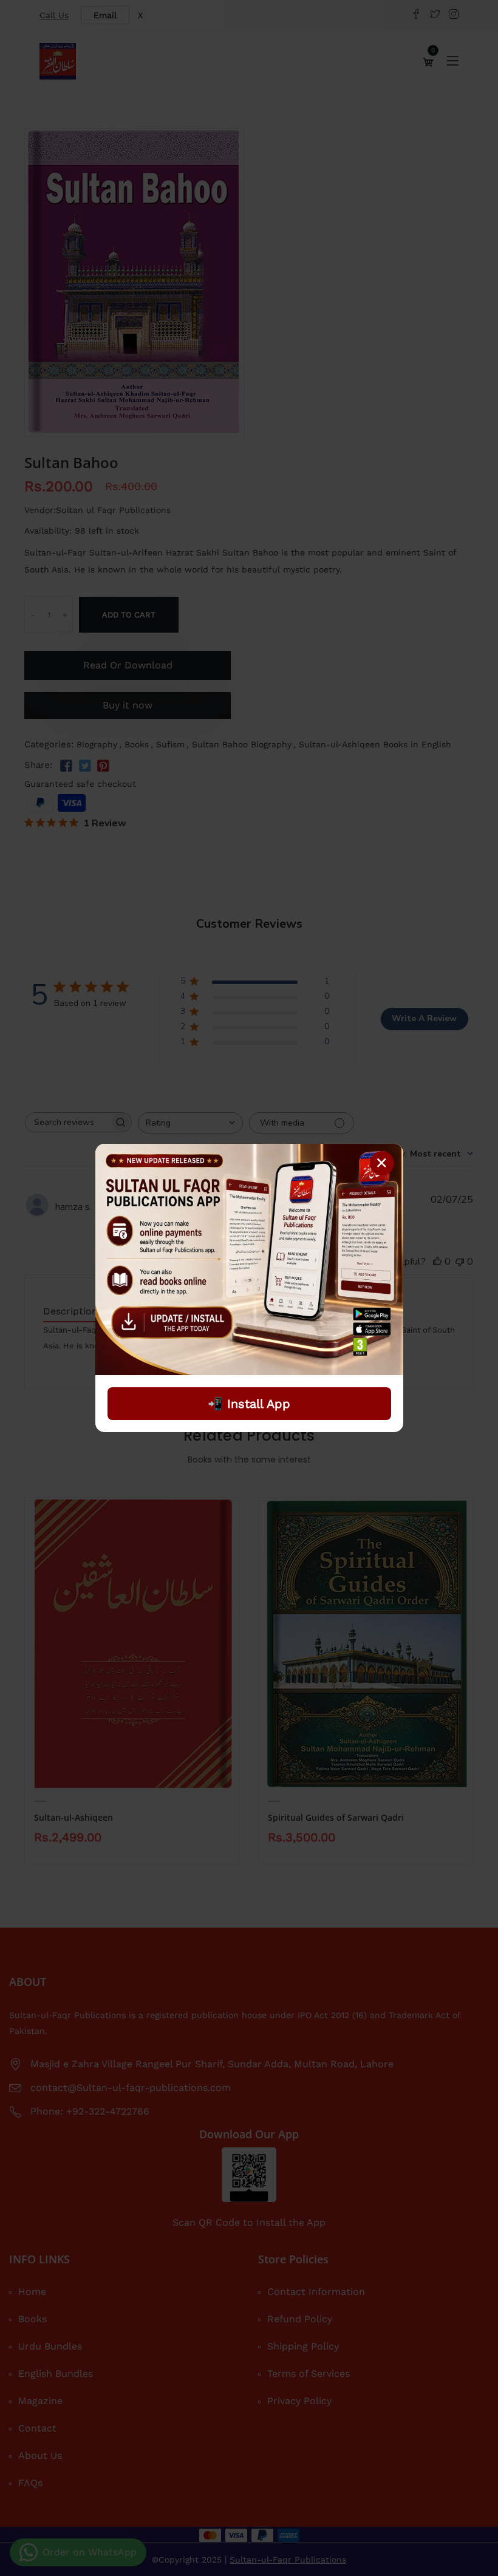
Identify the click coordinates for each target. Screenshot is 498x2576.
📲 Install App (249, 1404)
